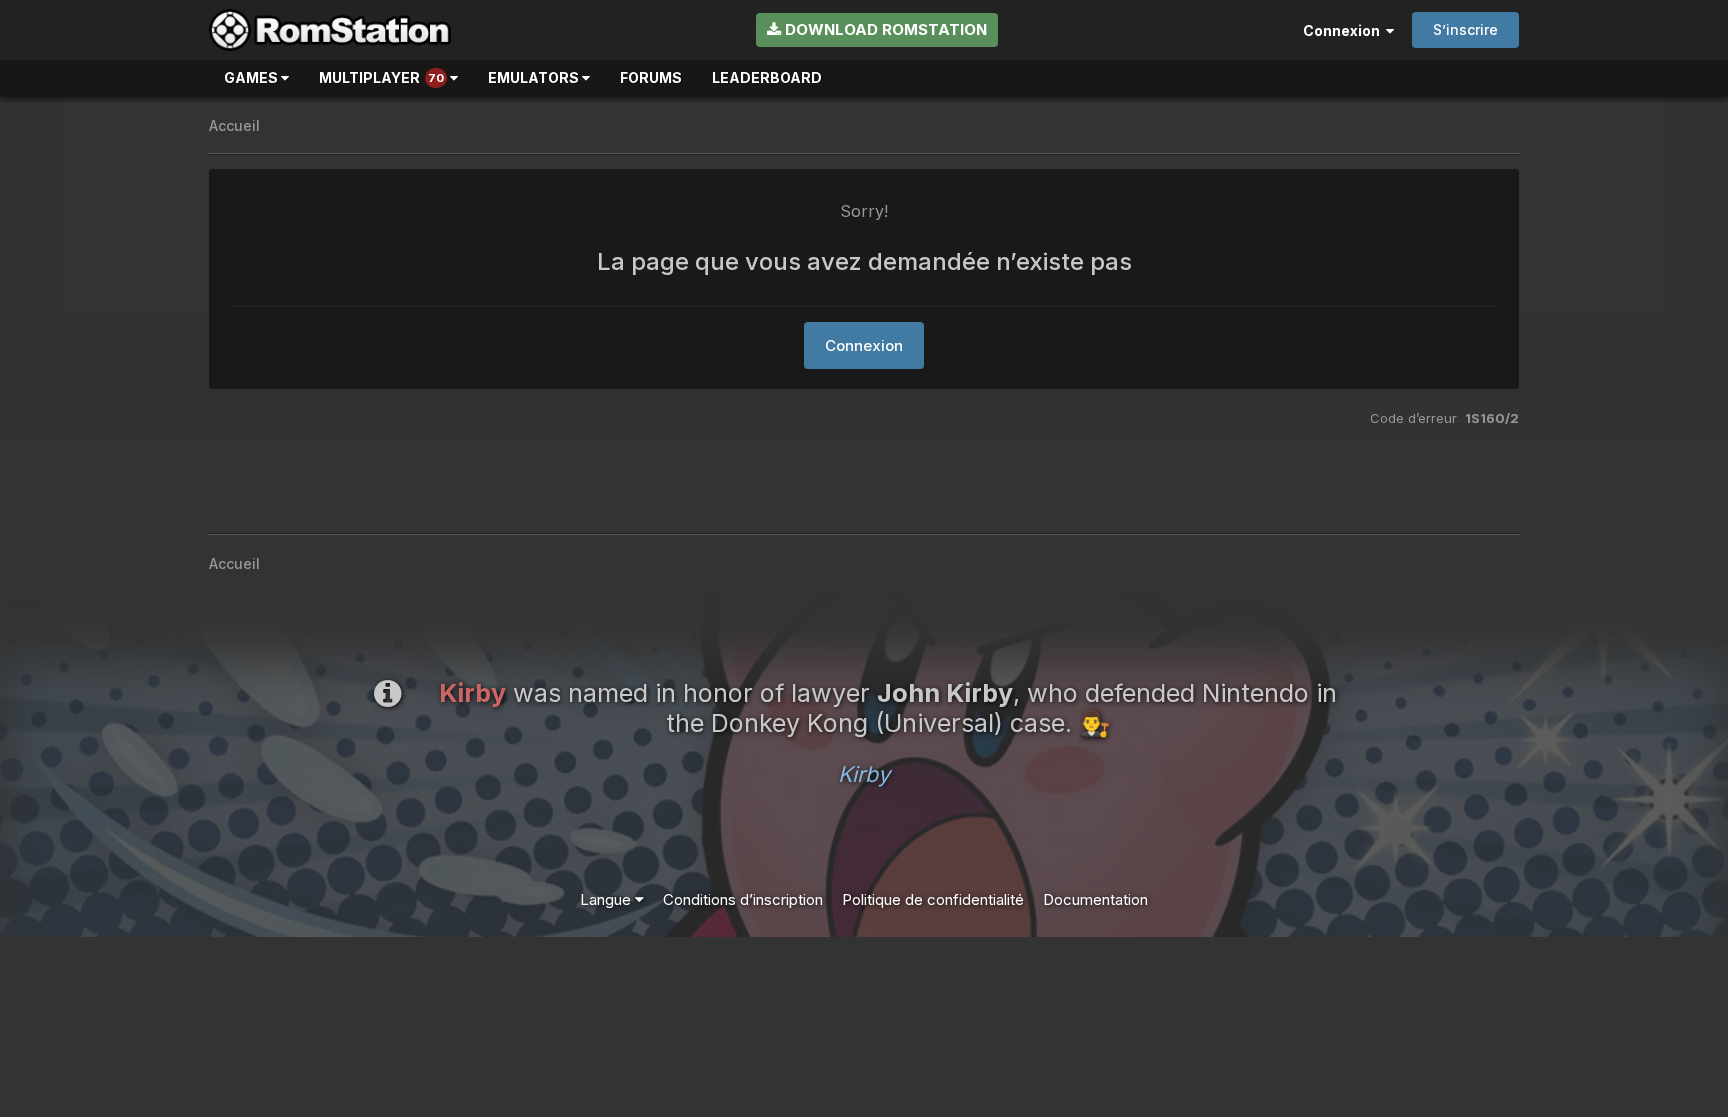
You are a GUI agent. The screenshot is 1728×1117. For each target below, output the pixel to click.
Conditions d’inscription (743, 899)
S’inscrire (1465, 29)
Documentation (1095, 899)
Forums (651, 77)
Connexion (1344, 30)
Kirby (864, 774)
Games (252, 77)
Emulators (535, 77)
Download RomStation (884, 29)
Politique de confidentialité (933, 899)
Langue (607, 899)
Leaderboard (767, 77)
